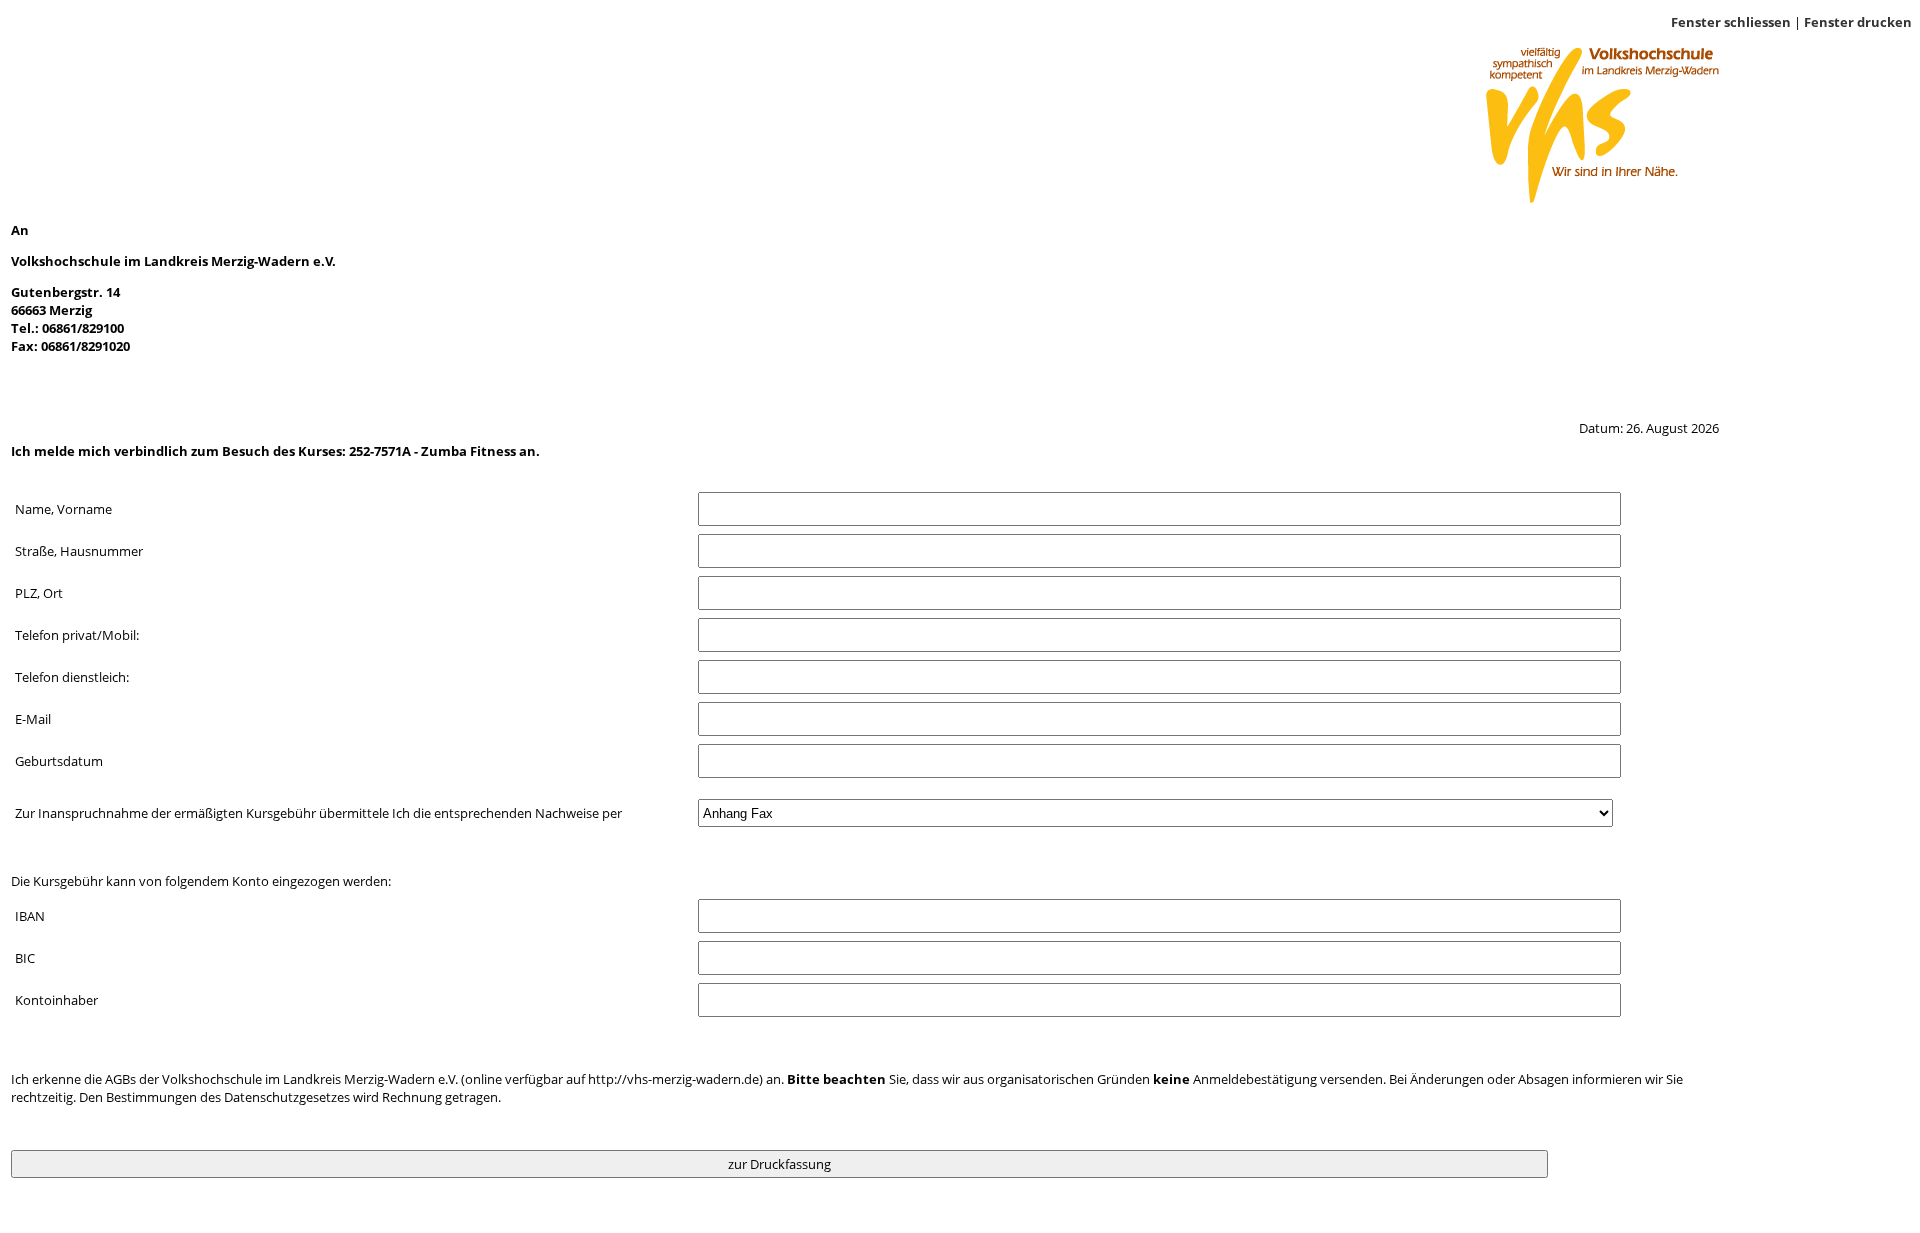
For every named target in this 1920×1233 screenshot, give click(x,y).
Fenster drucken (1858, 22)
